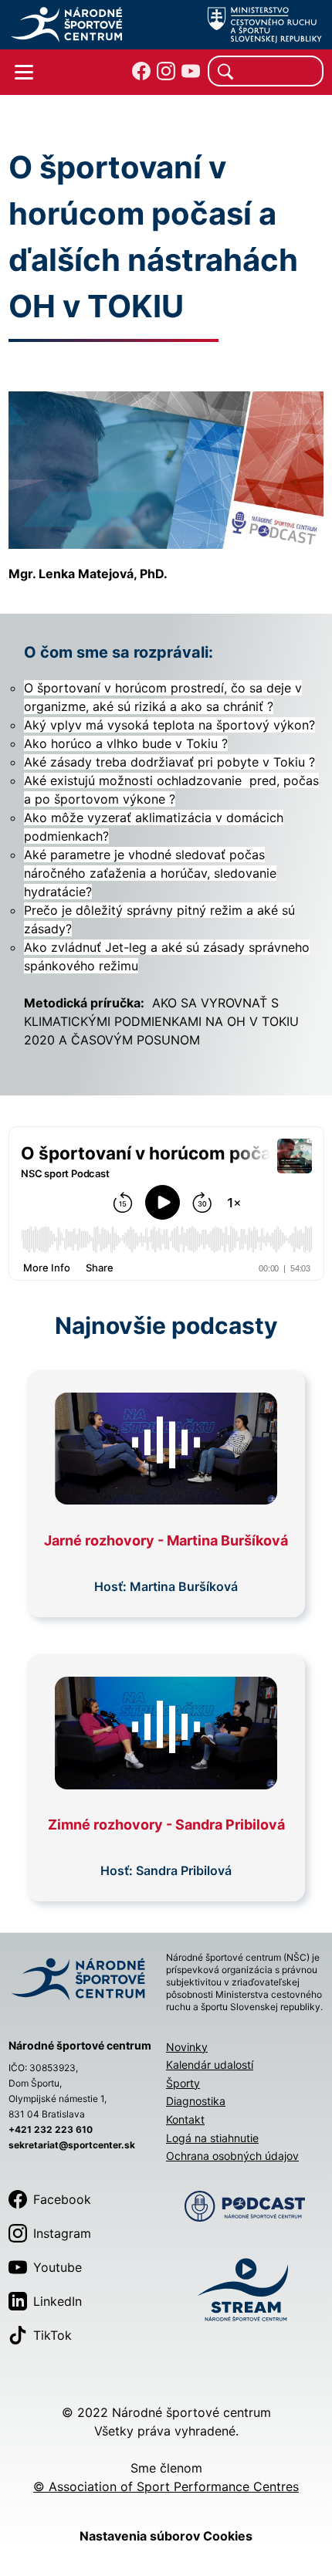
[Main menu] (24, 73)
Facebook (62, 2199)
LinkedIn (58, 2301)
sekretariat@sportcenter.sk (72, 2145)
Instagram (62, 2233)
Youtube (58, 2267)
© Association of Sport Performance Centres (166, 2486)
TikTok (53, 2335)
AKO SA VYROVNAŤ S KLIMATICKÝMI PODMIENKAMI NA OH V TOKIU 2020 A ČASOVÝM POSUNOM (161, 1021)
